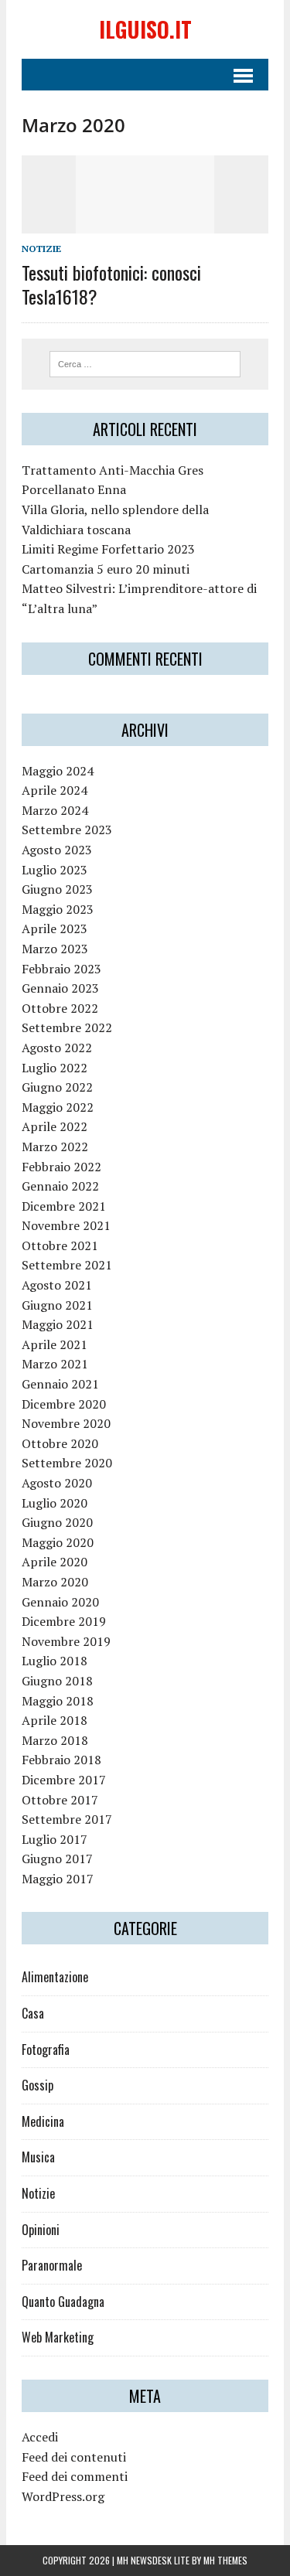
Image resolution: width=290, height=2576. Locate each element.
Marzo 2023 (55, 949)
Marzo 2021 (55, 1364)
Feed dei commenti (75, 2476)
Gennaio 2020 (60, 1602)
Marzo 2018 (55, 1740)
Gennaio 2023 (60, 988)
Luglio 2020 (55, 1503)
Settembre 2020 (67, 1463)
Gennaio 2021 (60, 1384)
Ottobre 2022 (60, 1008)
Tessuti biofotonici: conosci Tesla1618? (111, 284)
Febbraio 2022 (61, 1167)
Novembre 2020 (66, 1423)
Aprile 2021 (55, 1344)
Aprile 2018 (55, 1720)
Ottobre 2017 (60, 1800)
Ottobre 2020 (60, 1443)
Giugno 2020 (57, 1522)
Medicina (43, 2121)
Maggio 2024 (58, 771)
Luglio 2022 (55, 1068)
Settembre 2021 (67, 1265)
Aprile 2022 (55, 1126)
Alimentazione (55, 1977)
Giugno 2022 (57, 1087)
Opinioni (41, 2230)
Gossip (38, 2085)
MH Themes (225, 2560)
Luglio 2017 (55, 1839)
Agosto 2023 (57, 850)
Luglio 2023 (55, 870)
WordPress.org (63, 2496)
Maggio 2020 (58, 1542)
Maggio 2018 (58, 1701)
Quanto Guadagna (63, 2302)
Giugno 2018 (57, 1681)
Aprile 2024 (55, 790)
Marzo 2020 (55, 1582)
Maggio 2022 (58, 1107)
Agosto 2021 (57, 1285)
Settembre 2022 (67, 1027)
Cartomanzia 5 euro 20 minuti (106, 569)
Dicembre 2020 (64, 1404)
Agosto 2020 (57, 1483)
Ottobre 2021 (60, 1245)
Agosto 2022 (57, 1048)
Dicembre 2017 (64, 1780)
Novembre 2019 (66, 1641)
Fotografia (46, 2050)
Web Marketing (58, 2337)
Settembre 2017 (67, 1819)
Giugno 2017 (57, 1859)
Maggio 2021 (58, 1324)
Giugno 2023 (57, 889)
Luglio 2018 (55, 1661)
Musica (38, 2157)
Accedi (40, 2437)
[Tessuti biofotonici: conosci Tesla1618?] (145, 223)
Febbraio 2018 (61, 1760)
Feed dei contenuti (74, 2457)
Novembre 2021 (66, 1225)
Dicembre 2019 (64, 1621)
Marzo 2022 (55, 1147)
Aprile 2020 (55, 1562)
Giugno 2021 (57, 1305)
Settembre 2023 (67, 830)
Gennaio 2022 (60, 1186)
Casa (33, 2013)
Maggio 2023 (58, 909)
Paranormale (52, 2265)
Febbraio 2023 (61, 969)
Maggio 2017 (58, 1879)
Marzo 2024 (55, 810)
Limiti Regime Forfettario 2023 (108, 549)
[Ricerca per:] (145, 363)
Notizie (41, 249)
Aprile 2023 (55, 929)
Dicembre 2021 (64, 1206)
